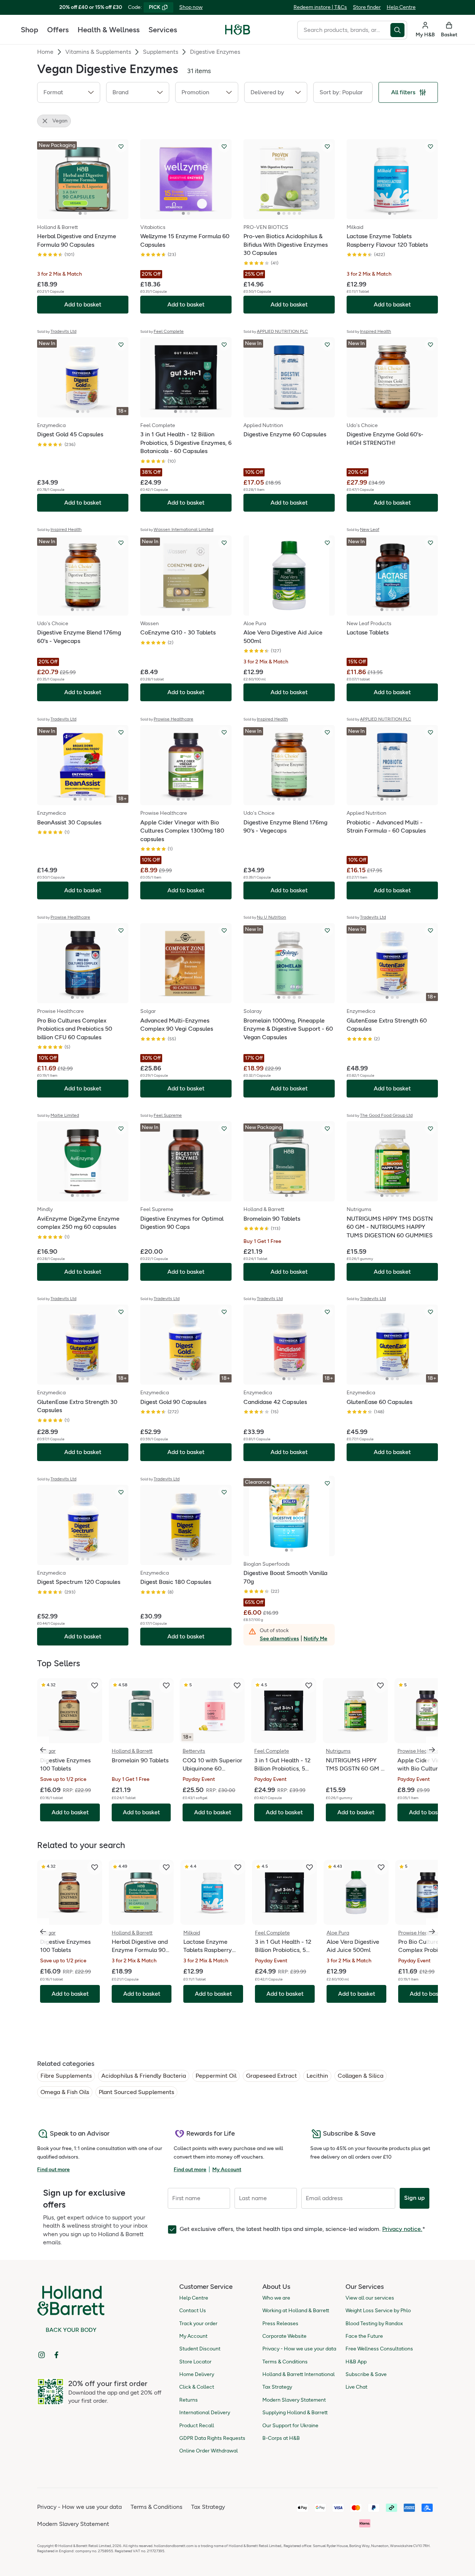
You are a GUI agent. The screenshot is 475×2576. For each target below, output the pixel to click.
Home (45, 52)
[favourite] (95, 1686)
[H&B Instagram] (42, 2355)
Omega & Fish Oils (65, 2092)
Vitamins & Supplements (98, 52)
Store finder (367, 7)
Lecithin (317, 2076)
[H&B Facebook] (56, 2355)
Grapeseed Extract (271, 2076)
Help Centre (401, 7)
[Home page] (238, 30)
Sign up (415, 2198)
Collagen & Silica (361, 2076)
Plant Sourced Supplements (136, 2092)
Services (163, 30)
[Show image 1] (80, 213)
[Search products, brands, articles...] (399, 30)
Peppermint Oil (216, 2076)
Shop (30, 30)
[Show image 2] (85, 213)
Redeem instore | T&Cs (320, 7)
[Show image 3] (289, 213)
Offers (58, 30)
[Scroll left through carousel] (43, 1750)
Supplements (160, 52)
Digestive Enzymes (215, 52)
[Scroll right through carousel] (432, 1750)
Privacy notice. (402, 2229)
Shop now (191, 7)
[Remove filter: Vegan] (45, 121)
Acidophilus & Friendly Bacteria (144, 2076)
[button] (69, 92)
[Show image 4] (294, 213)
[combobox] (344, 30)
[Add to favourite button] (121, 147)
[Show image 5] (299, 213)
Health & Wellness (109, 30)
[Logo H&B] (238, 33)
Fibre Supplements (66, 2076)
